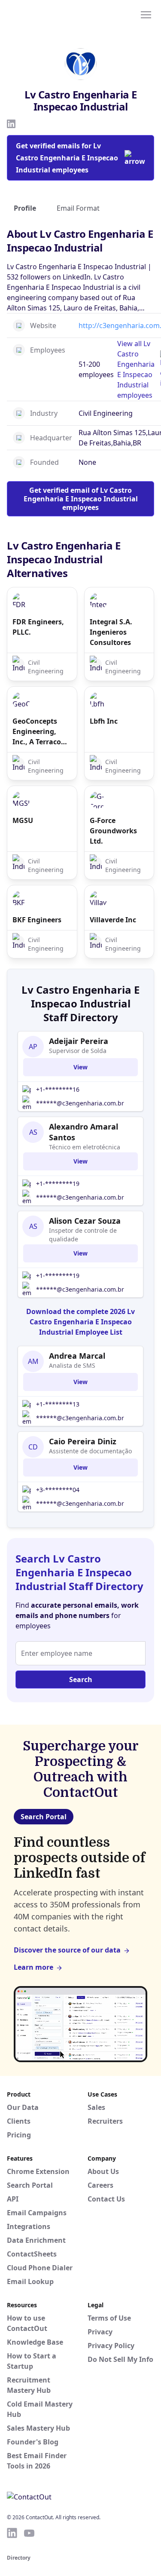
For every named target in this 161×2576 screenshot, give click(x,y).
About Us (103, 2171)
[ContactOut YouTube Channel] (29, 2533)
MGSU (23, 820)
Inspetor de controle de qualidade (83, 1235)
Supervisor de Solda (78, 1051)
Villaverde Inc (113, 920)
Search (81, 1679)
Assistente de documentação (90, 1451)
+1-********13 (58, 1404)
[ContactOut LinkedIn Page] (12, 2533)
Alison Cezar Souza (85, 1221)
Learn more (33, 1967)
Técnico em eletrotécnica (85, 1147)
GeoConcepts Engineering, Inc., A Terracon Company (39, 732)
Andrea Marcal (77, 1356)
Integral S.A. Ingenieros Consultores (111, 632)
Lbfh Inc (104, 721)
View (80, 1067)
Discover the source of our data (67, 1950)
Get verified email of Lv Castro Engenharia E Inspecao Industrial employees (81, 499)
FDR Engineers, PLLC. (38, 627)
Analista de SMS (72, 1365)
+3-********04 (58, 1490)
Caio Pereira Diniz (83, 1441)
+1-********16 (58, 1089)
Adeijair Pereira (79, 1041)
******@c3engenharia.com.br (80, 1103)
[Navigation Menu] (146, 14)
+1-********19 (58, 1184)
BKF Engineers (37, 920)
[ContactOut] (49, 14)
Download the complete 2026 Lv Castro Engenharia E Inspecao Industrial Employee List (80, 1322)
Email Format (78, 208)
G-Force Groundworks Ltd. (113, 831)
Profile (25, 208)
